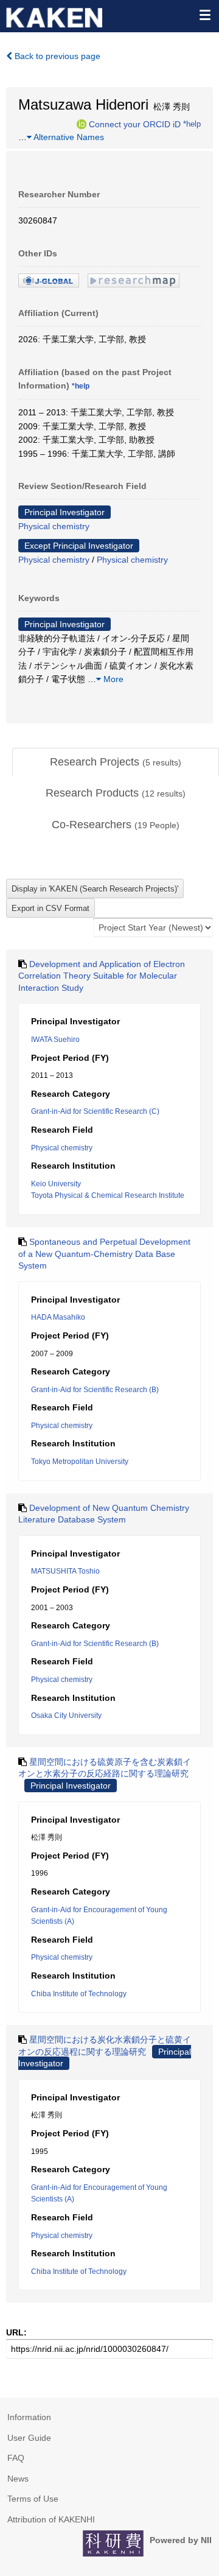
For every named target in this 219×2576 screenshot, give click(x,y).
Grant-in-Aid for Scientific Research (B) (95, 1390)
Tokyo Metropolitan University (80, 1462)
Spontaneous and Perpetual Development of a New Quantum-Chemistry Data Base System (104, 1254)
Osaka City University (66, 1716)
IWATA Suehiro (55, 1040)
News (18, 2479)
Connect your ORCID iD (135, 124)
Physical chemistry (54, 526)
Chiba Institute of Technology (79, 1994)
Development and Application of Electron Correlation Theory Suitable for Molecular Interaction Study (102, 976)
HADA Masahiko (58, 1317)
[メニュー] (204, 15)
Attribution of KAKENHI (51, 2519)
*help (192, 124)
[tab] (116, 762)
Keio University (56, 1184)
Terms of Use (33, 2499)
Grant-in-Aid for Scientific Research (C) (95, 1111)
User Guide (29, 2438)
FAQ (16, 2458)
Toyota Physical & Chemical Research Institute (108, 1195)
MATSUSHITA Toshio (65, 1571)
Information (29, 2417)
